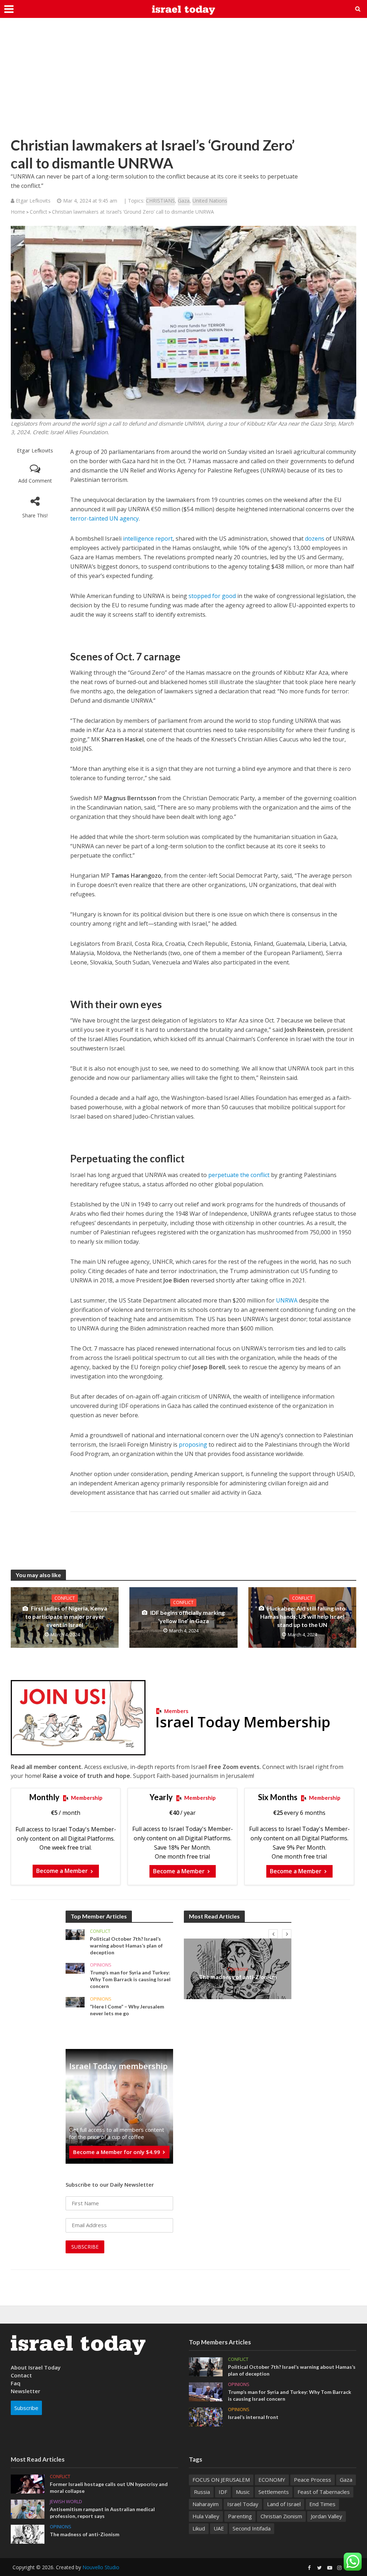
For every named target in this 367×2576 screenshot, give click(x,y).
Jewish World (66, 2502)
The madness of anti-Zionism (238, 1977)
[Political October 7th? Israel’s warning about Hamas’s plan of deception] (75, 1934)
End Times (322, 2504)
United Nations (210, 201)
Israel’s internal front (253, 2417)
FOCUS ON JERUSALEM (221, 2480)
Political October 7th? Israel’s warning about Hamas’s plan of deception (126, 1946)
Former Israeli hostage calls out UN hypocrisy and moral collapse (109, 2487)
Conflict (39, 212)
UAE (219, 2528)
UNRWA (287, 1300)
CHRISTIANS (160, 201)
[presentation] (273, 1934)
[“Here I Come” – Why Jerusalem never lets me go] (75, 2001)
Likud (199, 2528)
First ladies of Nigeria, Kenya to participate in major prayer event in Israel (66, 1616)
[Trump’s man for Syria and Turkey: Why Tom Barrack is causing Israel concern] (75, 1968)
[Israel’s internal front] (206, 2416)
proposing (193, 1444)
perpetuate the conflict (239, 1175)
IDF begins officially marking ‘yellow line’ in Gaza (187, 1617)
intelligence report (148, 539)
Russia (202, 2492)
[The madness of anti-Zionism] (28, 2534)
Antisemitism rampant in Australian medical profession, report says (102, 2513)
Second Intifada (252, 2528)
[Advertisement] (183, 82)
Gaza (184, 201)
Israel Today (243, 2504)
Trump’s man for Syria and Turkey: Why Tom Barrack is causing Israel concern (130, 1979)
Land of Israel (284, 2504)
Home (18, 212)
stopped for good (212, 596)
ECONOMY (272, 2480)
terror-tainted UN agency (104, 518)
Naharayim (206, 2504)
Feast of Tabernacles (324, 2492)
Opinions (101, 1965)
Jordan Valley (327, 2516)
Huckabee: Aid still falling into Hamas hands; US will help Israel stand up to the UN (303, 1616)
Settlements (274, 2492)
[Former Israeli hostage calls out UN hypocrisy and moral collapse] (28, 2484)
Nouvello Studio (101, 2567)
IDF (223, 2492)
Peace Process (313, 2480)
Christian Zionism (281, 2516)
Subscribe (26, 2408)
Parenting (240, 2516)
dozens (315, 539)
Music (243, 2492)
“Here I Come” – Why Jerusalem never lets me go (127, 2010)
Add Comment (35, 481)
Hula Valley (206, 2516)
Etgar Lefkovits (35, 450)
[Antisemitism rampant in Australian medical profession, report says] (28, 2509)
